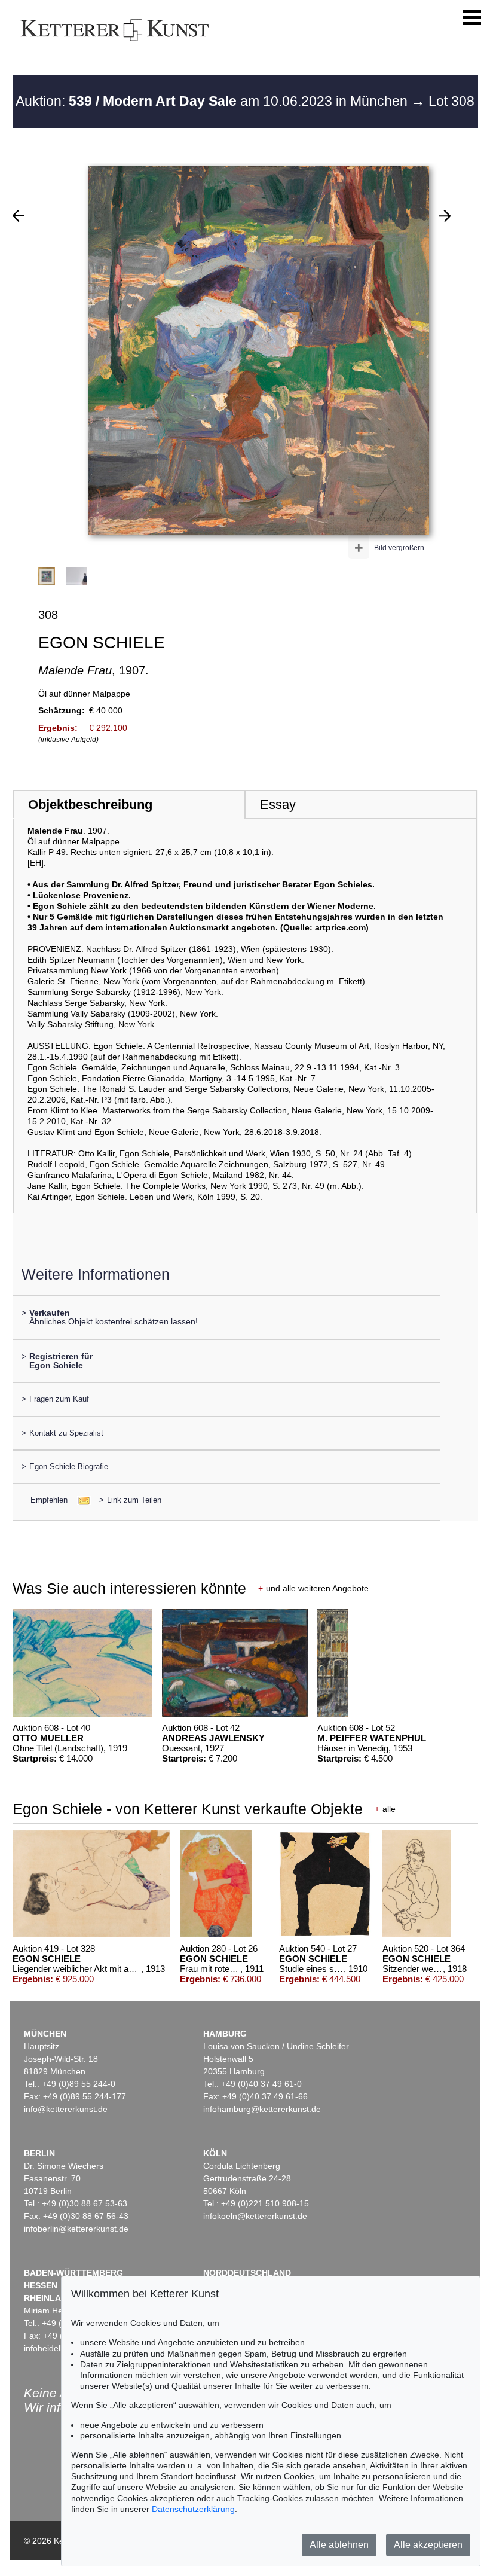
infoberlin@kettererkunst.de (76, 2229)
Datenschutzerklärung (193, 2509)
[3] (19, 216)
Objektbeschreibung (90, 805)
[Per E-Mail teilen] (80, 1500)
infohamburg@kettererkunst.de (262, 2109)
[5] (445, 216)
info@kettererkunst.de (66, 2109)
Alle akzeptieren (428, 2545)
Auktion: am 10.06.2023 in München (213, 101)
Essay (278, 805)
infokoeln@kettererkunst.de (255, 2216)
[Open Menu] (472, 18)
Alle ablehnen (339, 2545)
